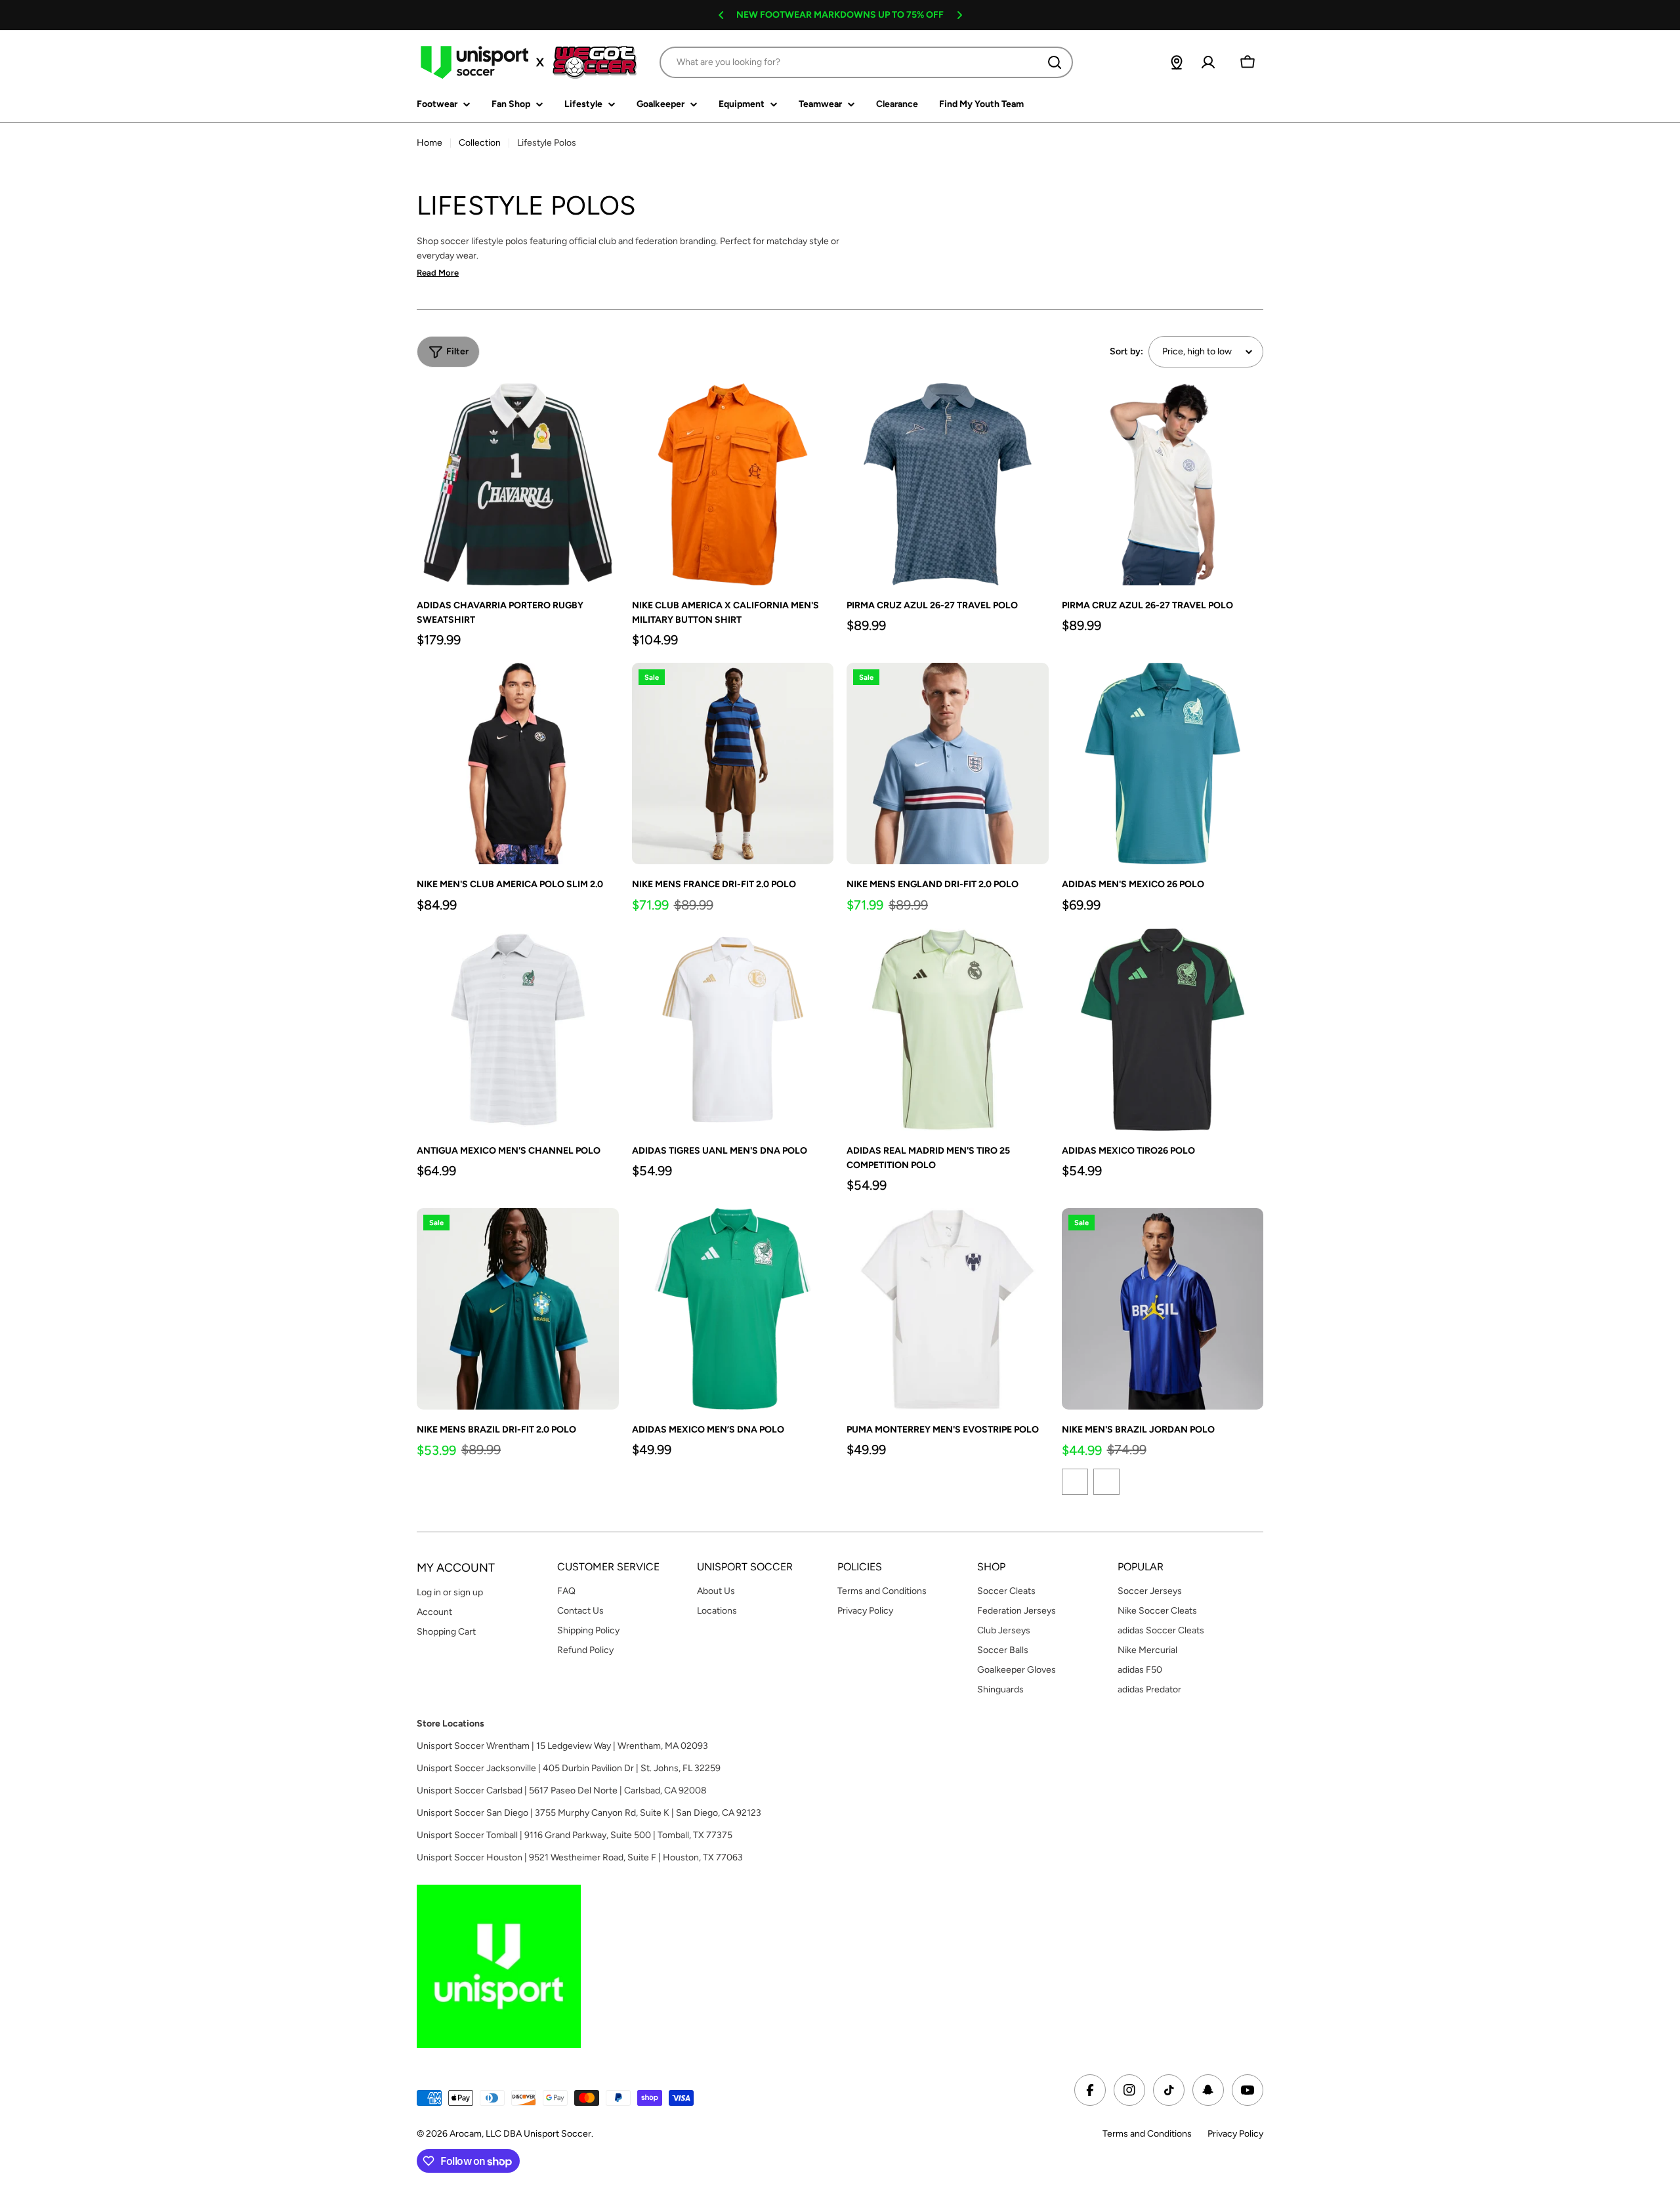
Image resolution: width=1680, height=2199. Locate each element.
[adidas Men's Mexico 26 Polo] (1163, 764)
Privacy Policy (1235, 2134)
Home (430, 143)
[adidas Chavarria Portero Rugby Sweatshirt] (518, 484)
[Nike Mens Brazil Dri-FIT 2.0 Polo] (518, 1309)
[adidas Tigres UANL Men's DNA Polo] (733, 1030)
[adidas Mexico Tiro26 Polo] (1163, 1030)
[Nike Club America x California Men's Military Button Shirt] (733, 484)
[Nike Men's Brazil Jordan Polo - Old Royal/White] (1075, 1482)
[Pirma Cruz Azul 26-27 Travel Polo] (948, 484)
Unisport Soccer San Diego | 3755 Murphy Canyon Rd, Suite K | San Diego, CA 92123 (589, 1813)
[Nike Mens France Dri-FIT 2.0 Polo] (733, 764)
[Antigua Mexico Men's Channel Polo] (518, 1030)
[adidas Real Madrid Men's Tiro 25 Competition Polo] (948, 1030)
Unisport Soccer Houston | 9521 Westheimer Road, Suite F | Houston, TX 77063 (580, 1857)
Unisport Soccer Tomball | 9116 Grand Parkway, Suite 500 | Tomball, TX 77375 (575, 1835)
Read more (438, 273)
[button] (721, 15)
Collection (480, 143)
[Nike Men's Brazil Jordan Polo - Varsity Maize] (1106, 1482)
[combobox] (866, 62)
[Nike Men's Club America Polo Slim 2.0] (518, 764)
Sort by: (1126, 351)
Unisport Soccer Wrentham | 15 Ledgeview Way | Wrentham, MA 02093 (562, 1746)
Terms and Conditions (1147, 2134)
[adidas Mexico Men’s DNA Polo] (733, 1309)
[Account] (1208, 62)
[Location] (1177, 62)
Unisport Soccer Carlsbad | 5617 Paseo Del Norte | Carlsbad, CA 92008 (562, 1791)
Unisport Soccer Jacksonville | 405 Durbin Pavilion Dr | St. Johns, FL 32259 (569, 1768)
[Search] (1055, 62)
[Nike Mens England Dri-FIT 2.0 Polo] (948, 764)
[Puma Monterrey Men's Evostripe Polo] (948, 1309)
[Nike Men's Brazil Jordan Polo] (1163, 1309)
